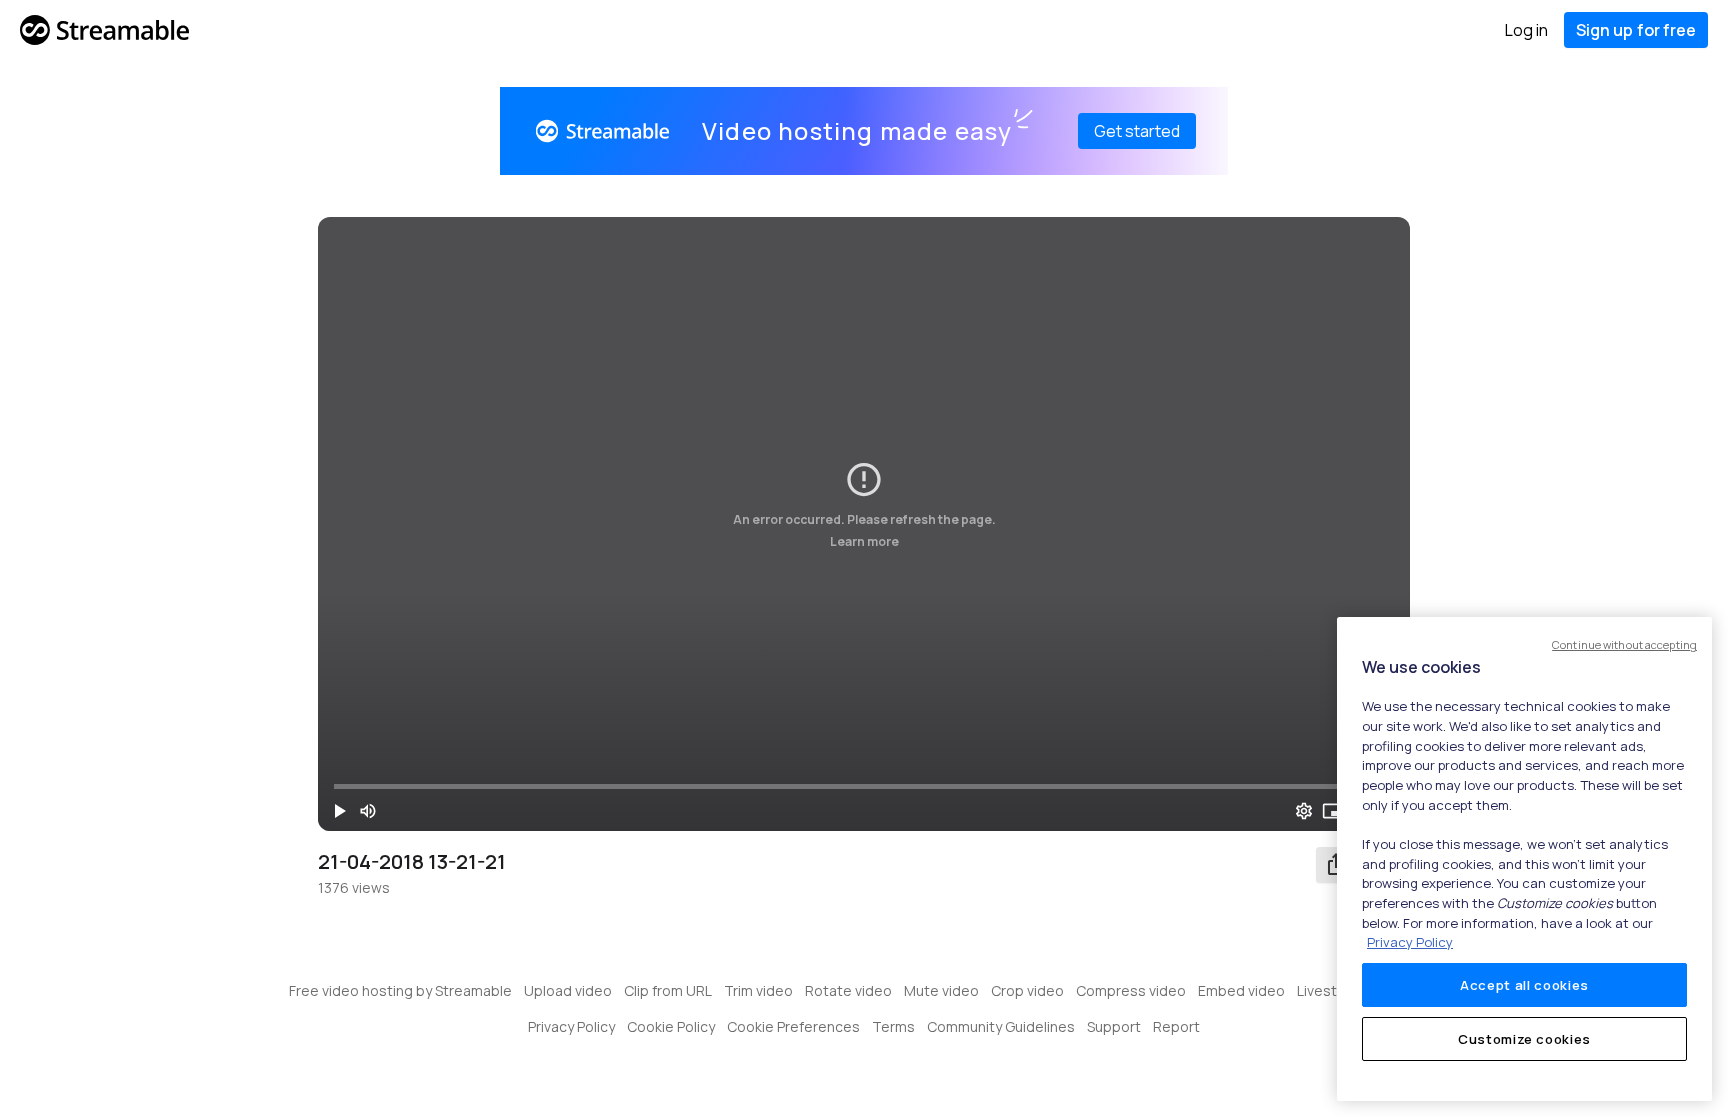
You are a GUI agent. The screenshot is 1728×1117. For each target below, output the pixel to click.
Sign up (1636, 30)
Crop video (1027, 990)
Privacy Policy (571, 1026)
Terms (893, 1026)
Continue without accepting (1624, 644)
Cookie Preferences (793, 1026)
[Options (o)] (1304, 811)
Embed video (1241, 990)
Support (1114, 1026)
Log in (1526, 30)
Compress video (1131, 990)
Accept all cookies (1524, 985)
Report (1176, 1026)
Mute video (941, 990)
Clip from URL (668, 990)
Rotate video (848, 990)
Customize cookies (1524, 1039)
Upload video (568, 990)
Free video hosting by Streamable (400, 990)
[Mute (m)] (368, 811)
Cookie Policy (671, 1026)
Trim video (758, 990)
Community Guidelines (1001, 1026)
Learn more (864, 541)
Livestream (1334, 990)
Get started (1137, 131)
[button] (340, 811)
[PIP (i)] (1332, 811)
